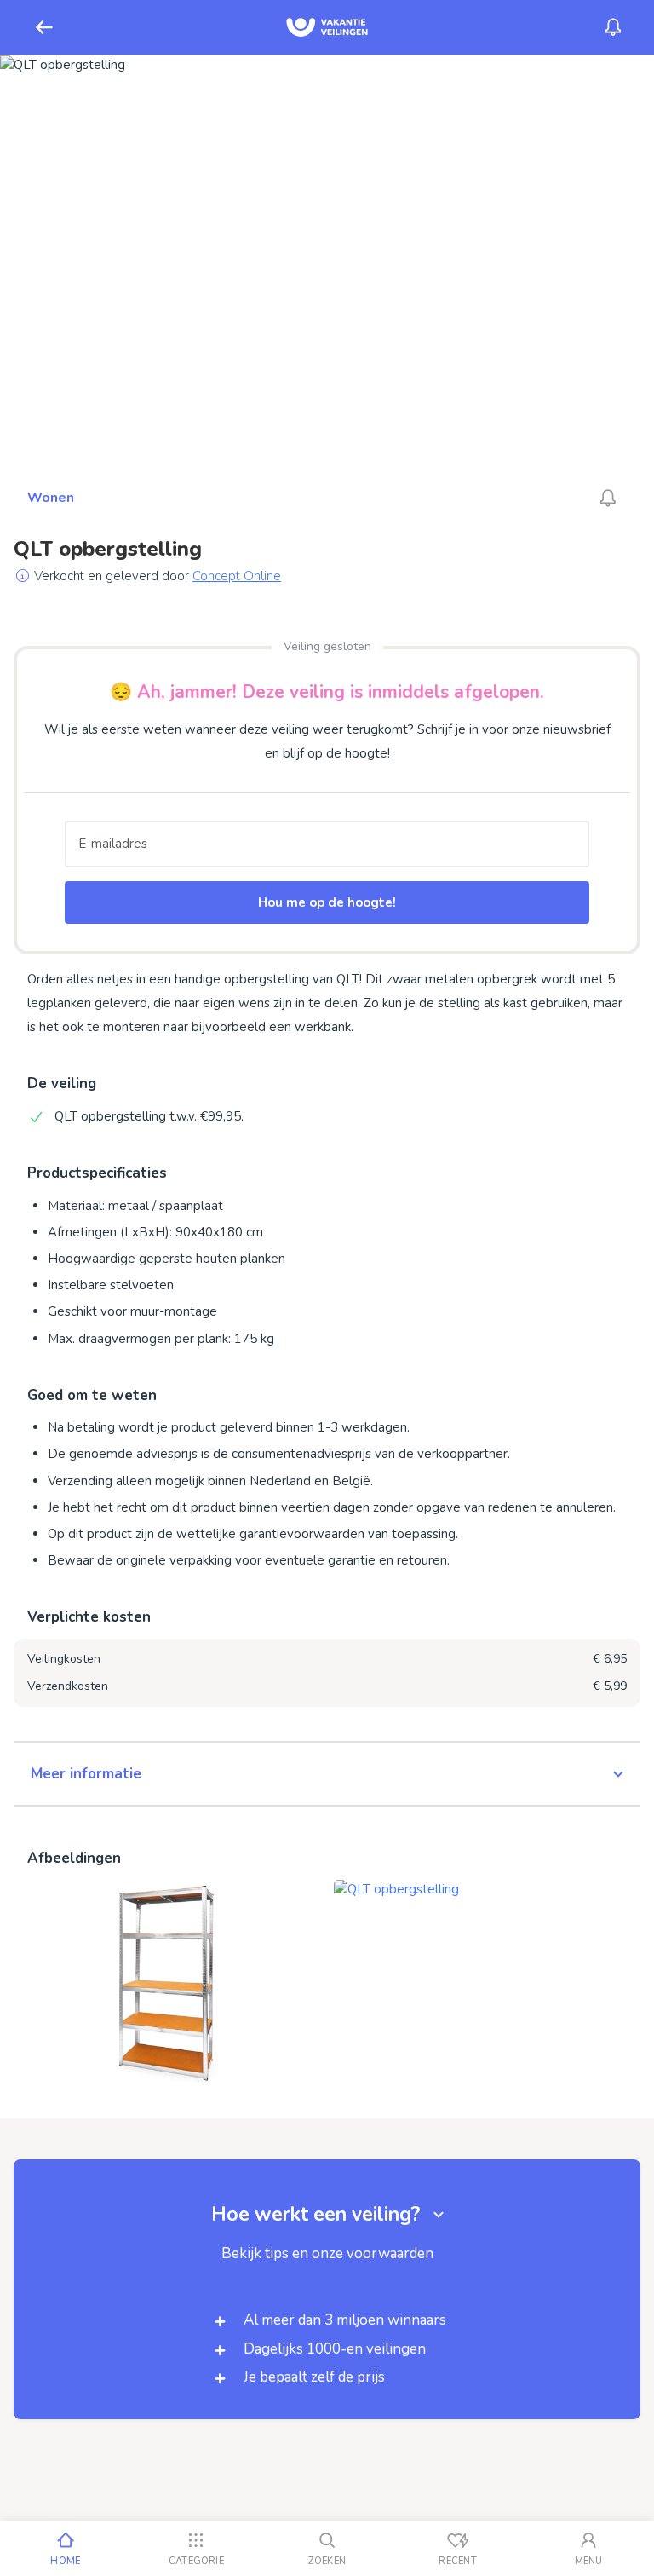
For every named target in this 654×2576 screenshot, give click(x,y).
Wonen (51, 498)
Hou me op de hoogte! (327, 902)
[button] (327, 1774)
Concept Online (237, 576)
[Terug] (44, 27)
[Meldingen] (613, 27)
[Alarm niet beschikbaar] (608, 498)
